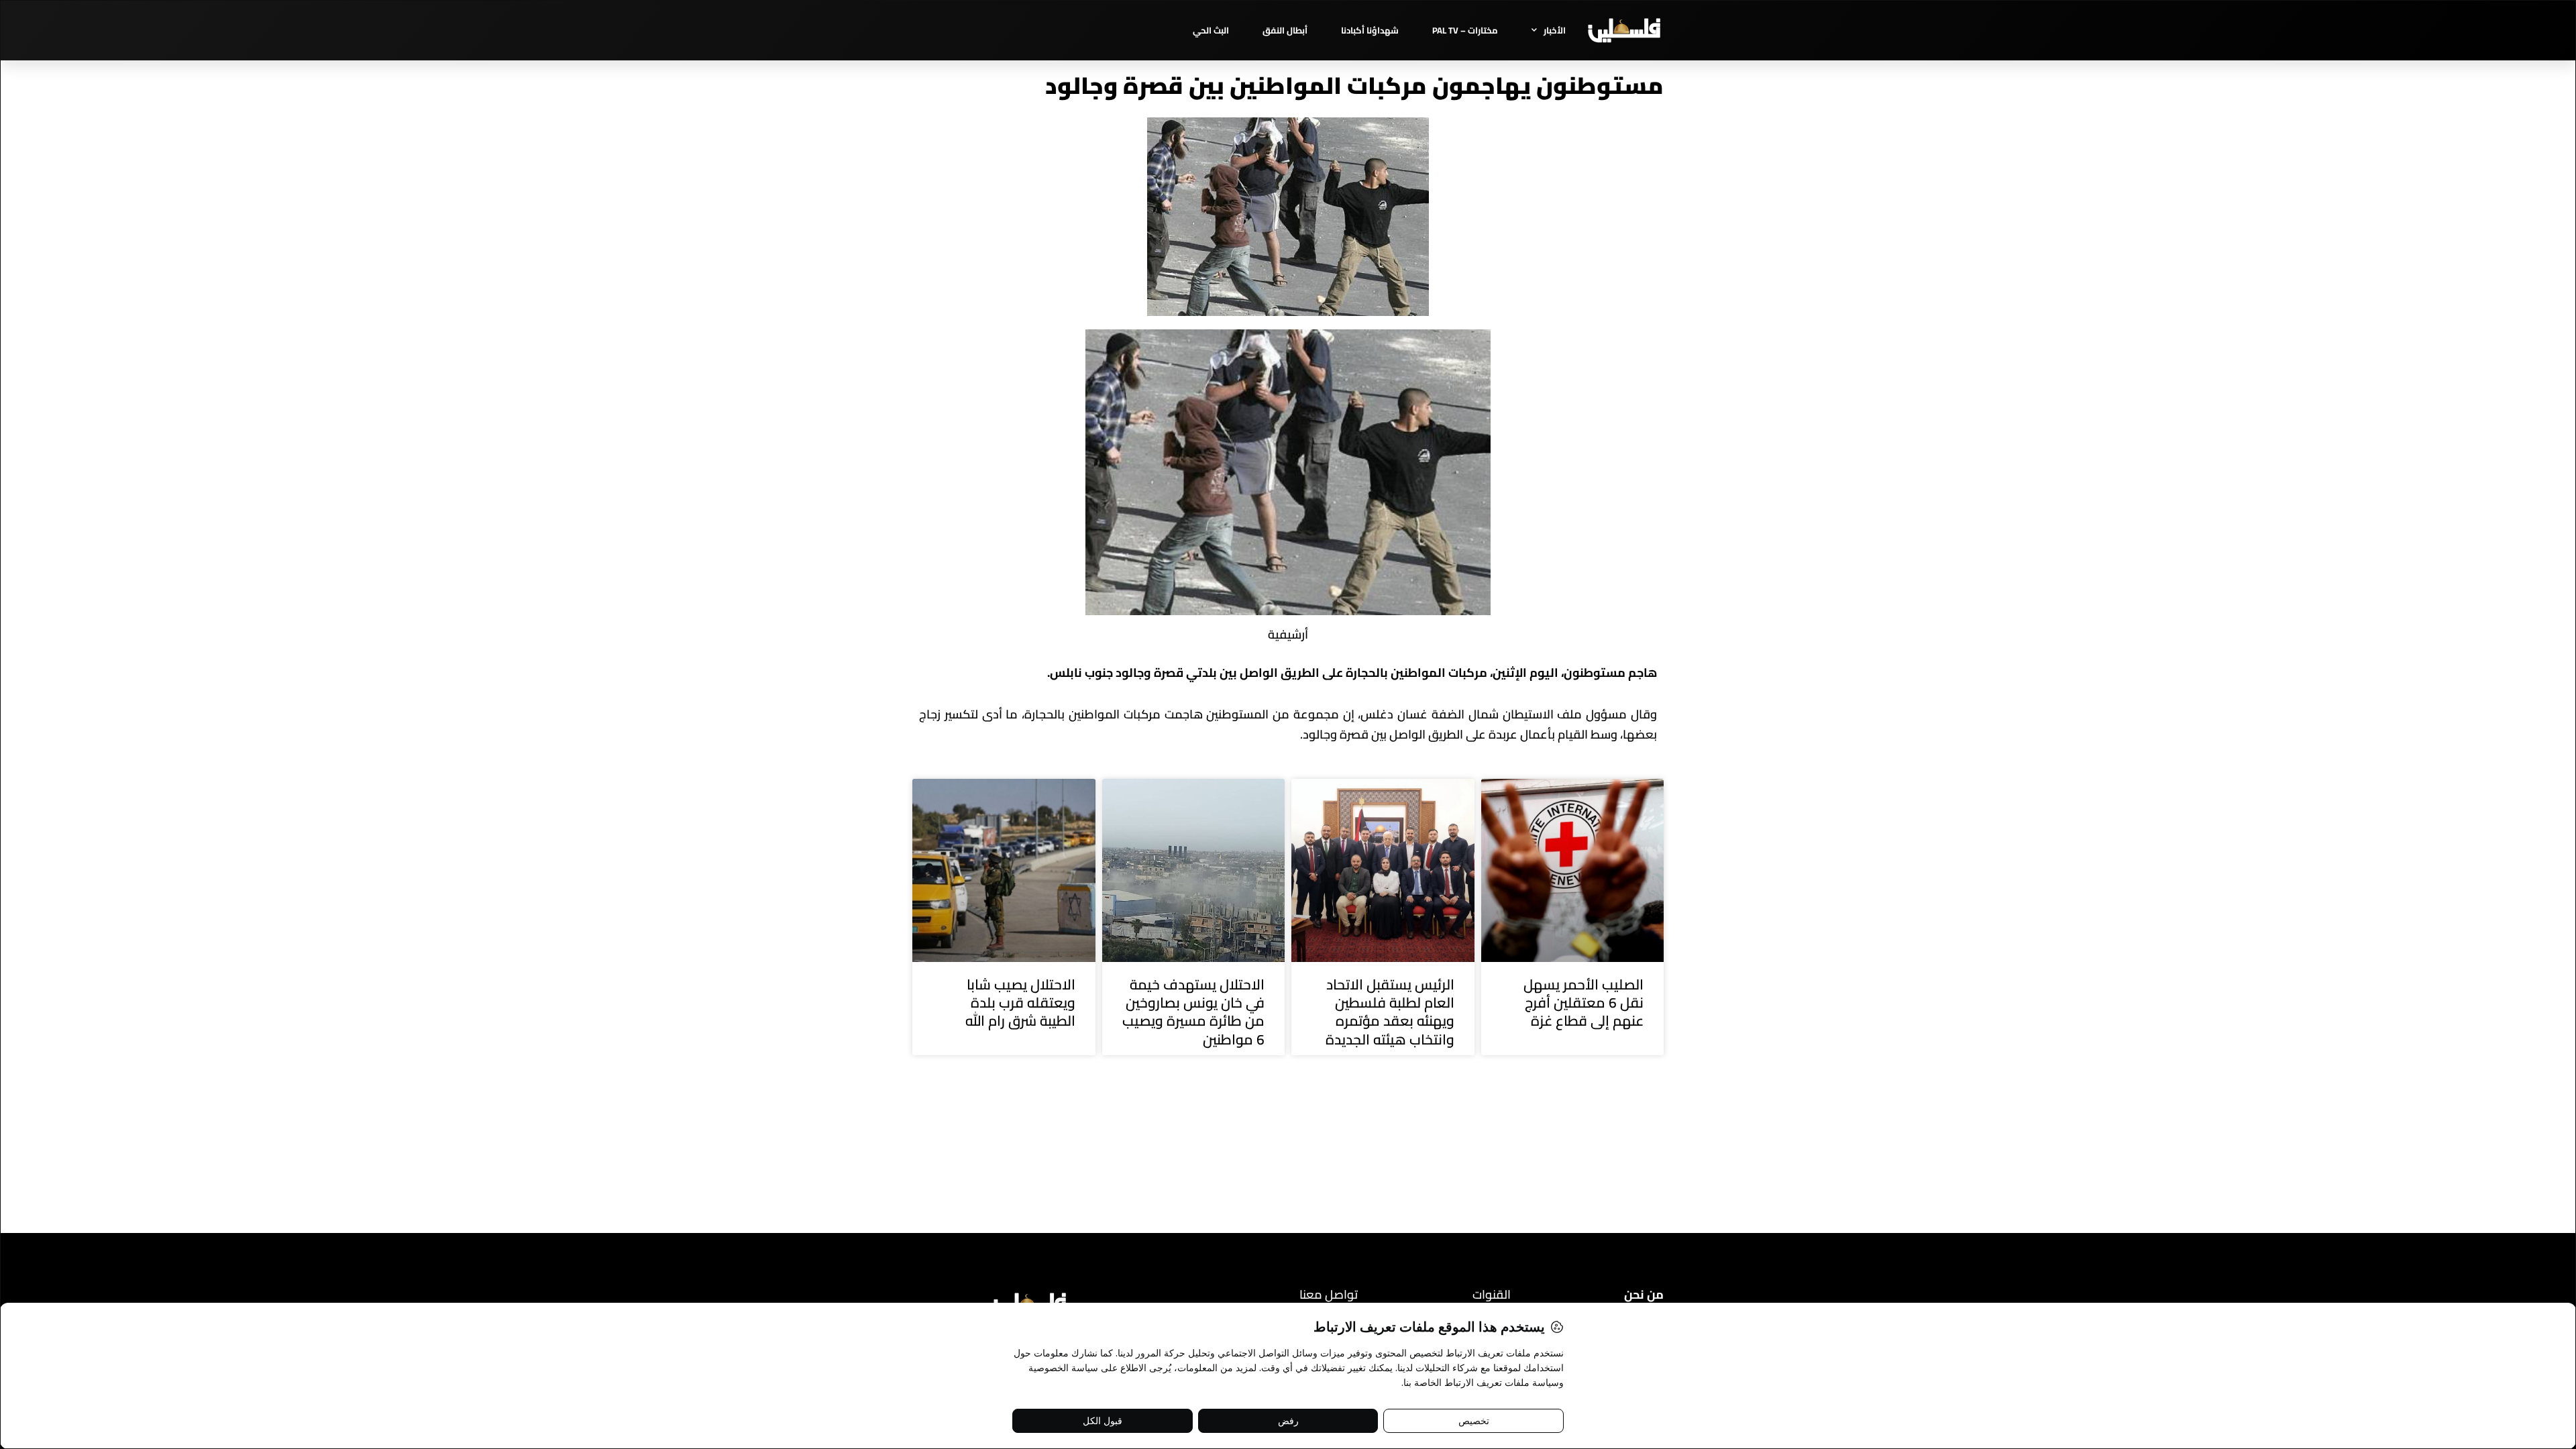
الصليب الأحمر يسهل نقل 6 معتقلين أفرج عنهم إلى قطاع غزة (1584, 1003)
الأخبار (1555, 30)
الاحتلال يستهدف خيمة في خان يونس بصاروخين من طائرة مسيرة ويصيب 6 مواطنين (1193, 1012)
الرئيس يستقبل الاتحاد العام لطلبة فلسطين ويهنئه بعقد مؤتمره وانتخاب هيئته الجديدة (1390, 1012)
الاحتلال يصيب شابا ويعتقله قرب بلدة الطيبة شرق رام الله (1020, 1003)
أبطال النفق (1285, 30)
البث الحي (1211, 30)
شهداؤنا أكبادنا (1370, 30)
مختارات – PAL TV (1465, 30)
